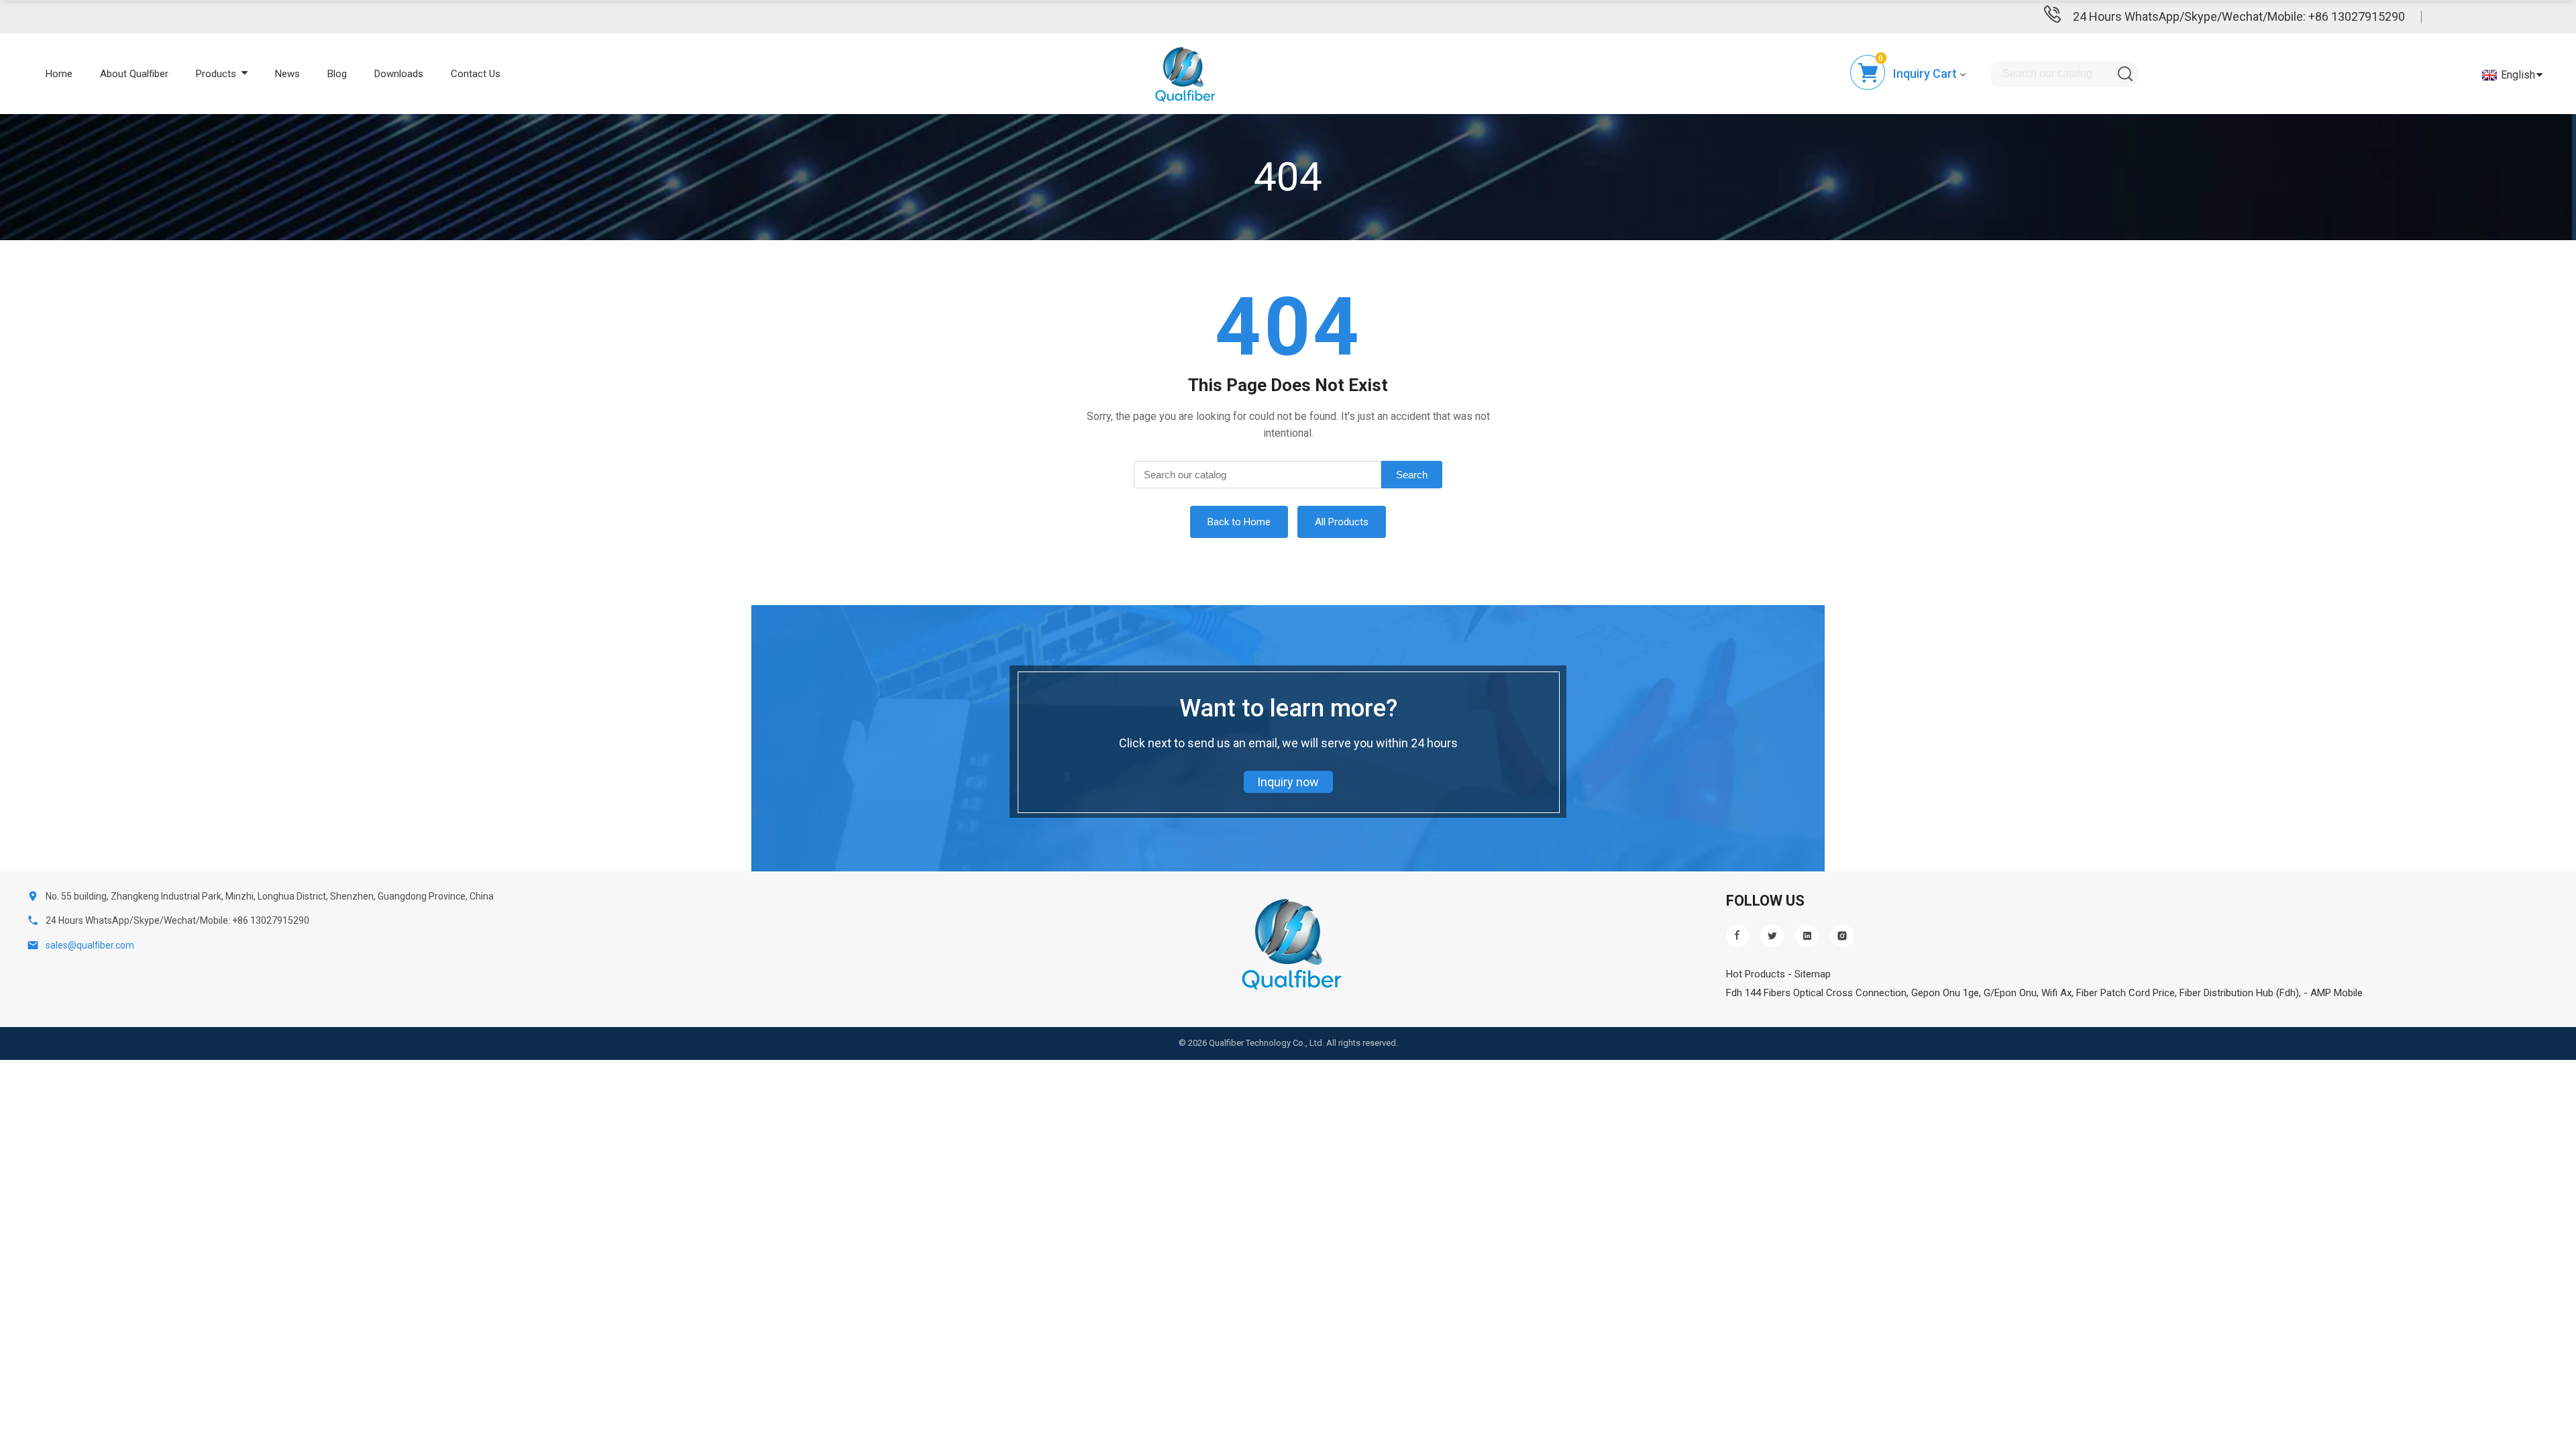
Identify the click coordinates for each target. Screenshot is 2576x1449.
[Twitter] (1772, 936)
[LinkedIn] (1807, 936)
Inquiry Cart (1925, 73)
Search (1412, 475)
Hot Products (1756, 974)
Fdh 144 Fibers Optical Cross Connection (1816, 993)
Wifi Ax (2056, 993)
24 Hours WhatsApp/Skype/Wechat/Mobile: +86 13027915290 (2239, 16)
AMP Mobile (2337, 993)
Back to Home (1239, 522)
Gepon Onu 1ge (1945, 993)
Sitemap (1813, 974)
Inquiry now (1288, 782)
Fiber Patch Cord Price (2126, 993)
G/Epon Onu (2010, 993)
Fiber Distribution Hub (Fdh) (2239, 993)
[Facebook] (1737, 936)
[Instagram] (1842, 936)
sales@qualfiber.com (90, 945)
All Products (1342, 522)
